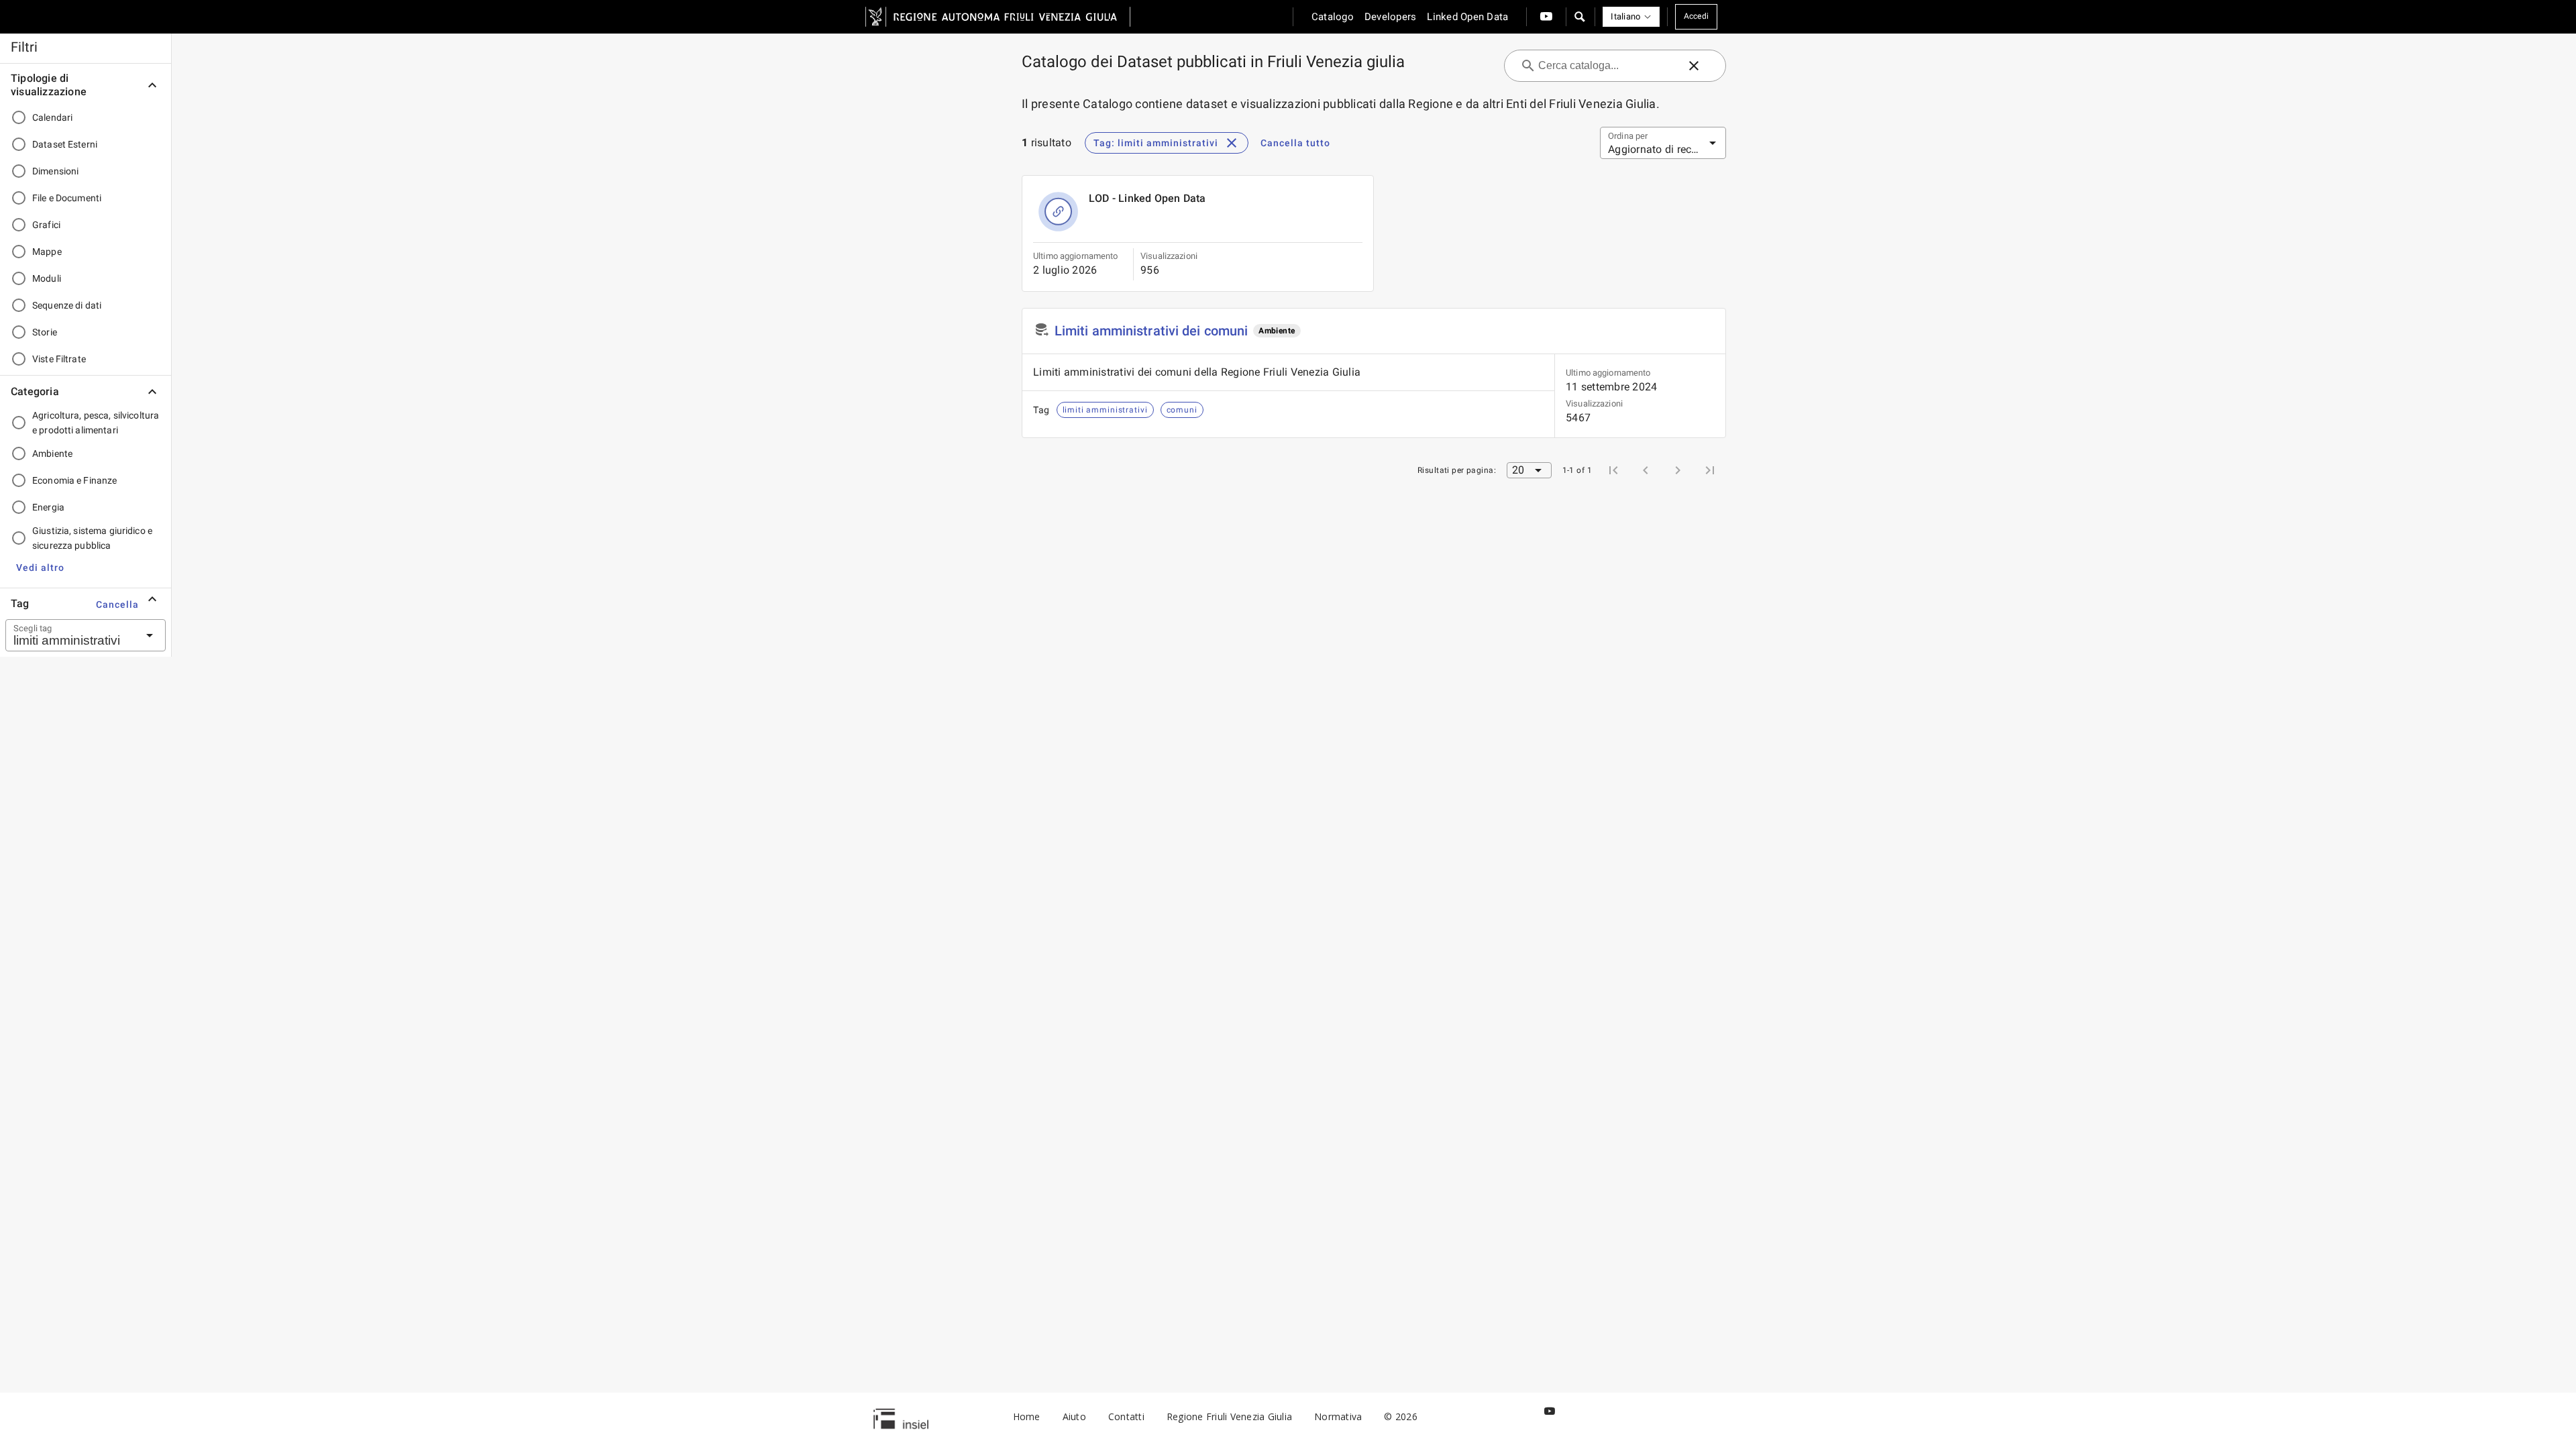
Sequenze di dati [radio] (67, 305)
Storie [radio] (45, 332)
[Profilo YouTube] (1546, 17)
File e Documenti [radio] (67, 198)
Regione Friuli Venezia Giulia (1229, 1416)
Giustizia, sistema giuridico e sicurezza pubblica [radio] (92, 538)
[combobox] (69, 635)
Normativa (1338, 1416)
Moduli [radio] (47, 278)
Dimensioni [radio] (55, 171)
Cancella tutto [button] (1295, 143)
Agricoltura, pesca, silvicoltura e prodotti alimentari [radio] (96, 423)
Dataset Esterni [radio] (65, 144)
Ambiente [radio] (52, 453)
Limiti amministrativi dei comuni (1151, 331)
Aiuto (1074, 1416)
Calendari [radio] (52, 117)
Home (1027, 1416)
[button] (1579, 17)
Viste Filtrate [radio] (59, 359)
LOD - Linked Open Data (1147, 198)
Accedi (1697, 16)
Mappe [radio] (47, 252)
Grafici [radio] (46, 225)
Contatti (1126, 1416)
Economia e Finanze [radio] (74, 480)
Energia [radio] (48, 507)
